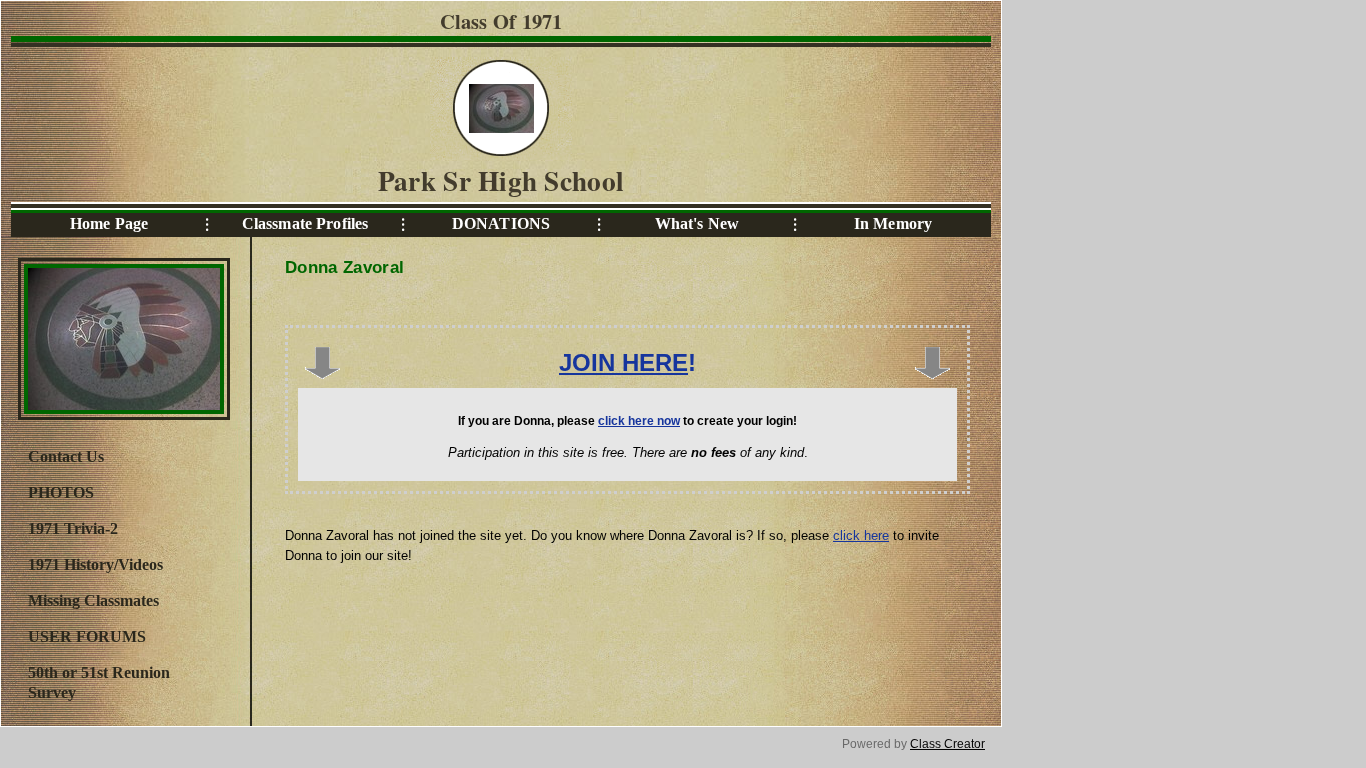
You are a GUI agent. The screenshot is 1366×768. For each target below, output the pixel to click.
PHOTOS (61, 492)
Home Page (109, 223)
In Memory (893, 223)
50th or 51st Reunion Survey (99, 682)
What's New (697, 223)
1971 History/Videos (95, 564)
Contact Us (66, 456)
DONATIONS (501, 223)
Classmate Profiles (305, 223)
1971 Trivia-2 (73, 528)
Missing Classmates (93, 600)
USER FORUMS (87, 636)
